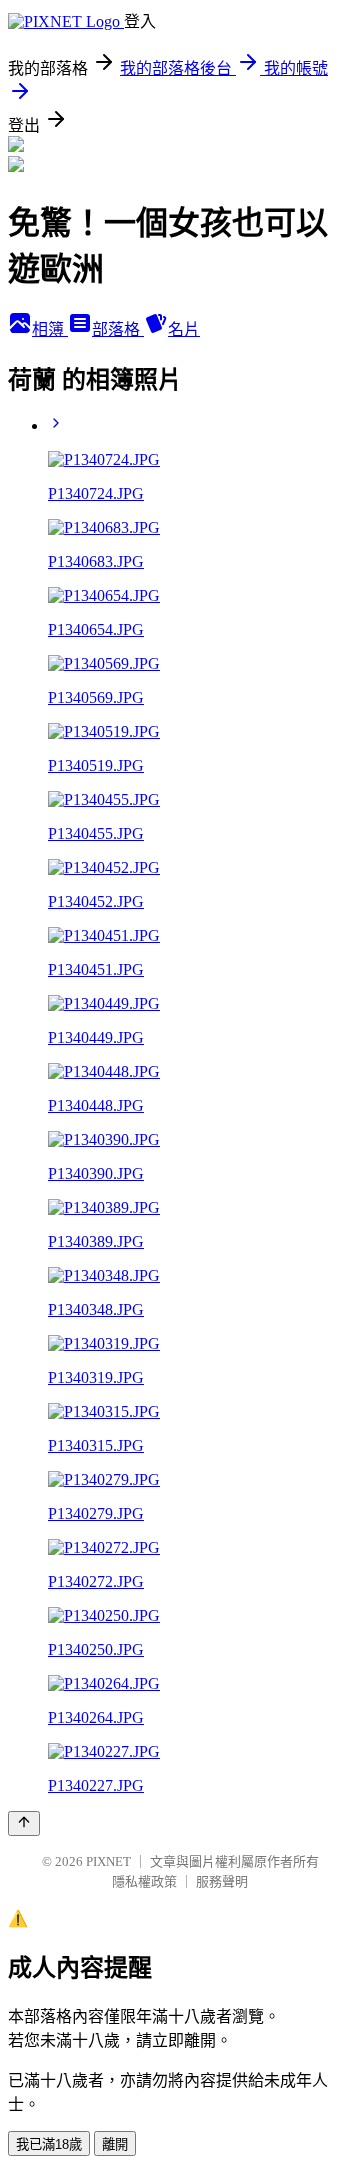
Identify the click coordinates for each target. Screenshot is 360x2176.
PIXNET (108, 1861)
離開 (115, 2144)
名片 (184, 329)
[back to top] (24, 1823)
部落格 (118, 329)
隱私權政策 (144, 1881)
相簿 (50, 329)
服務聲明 (222, 1881)
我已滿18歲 (49, 2144)
